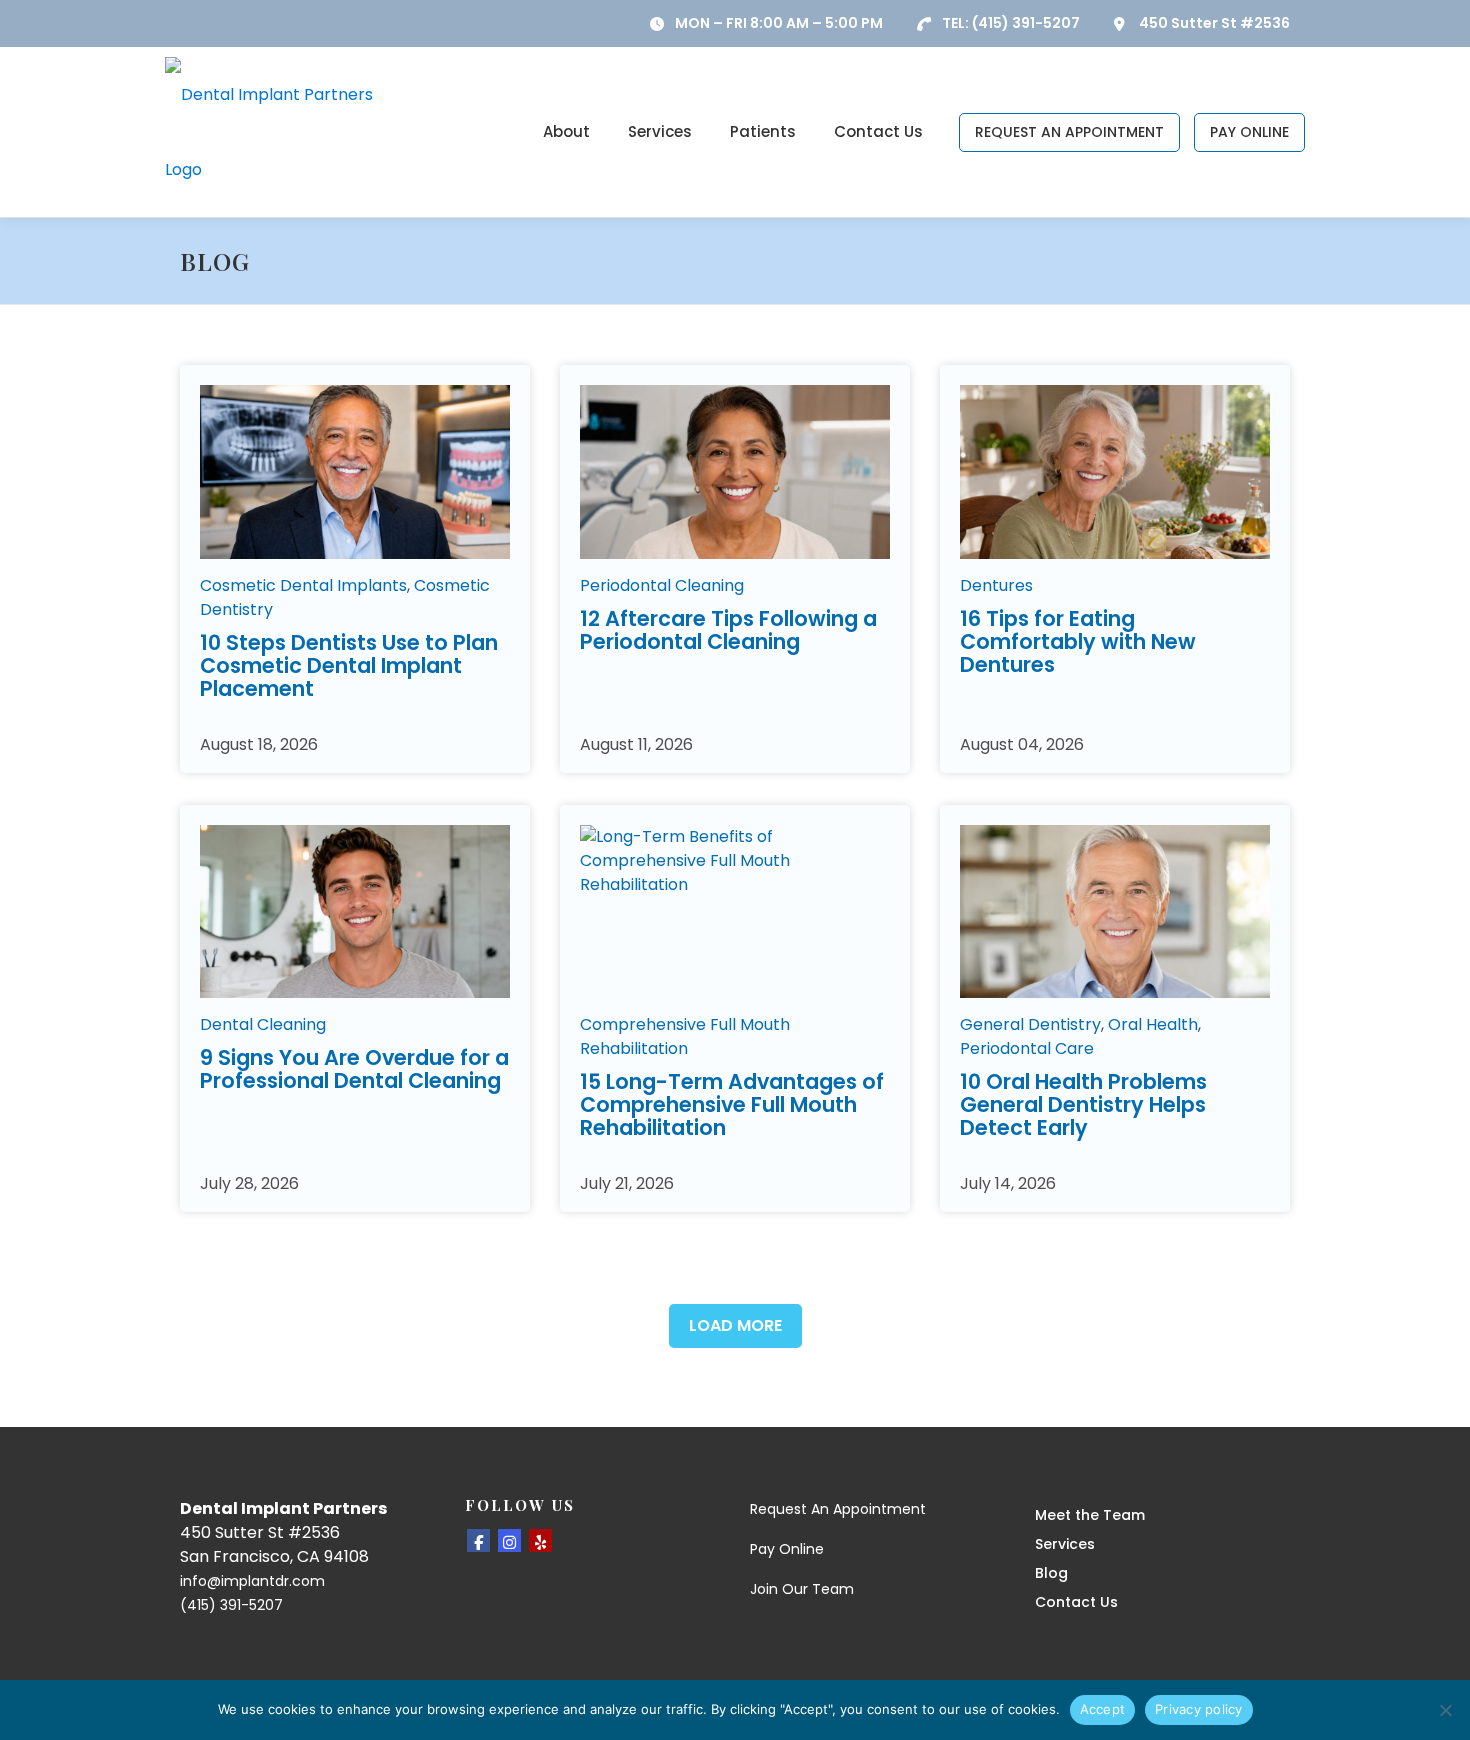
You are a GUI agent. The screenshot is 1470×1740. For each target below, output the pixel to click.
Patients (763, 131)
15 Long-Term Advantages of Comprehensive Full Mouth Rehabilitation (732, 1104)
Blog (1051, 1573)
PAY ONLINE (1249, 132)
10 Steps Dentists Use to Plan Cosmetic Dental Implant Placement (349, 665)
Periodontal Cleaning (662, 585)
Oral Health (1153, 1024)
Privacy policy (1199, 1709)
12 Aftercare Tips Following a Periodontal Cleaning (728, 630)
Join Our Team (802, 1589)
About (566, 131)
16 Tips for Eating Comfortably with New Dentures (1078, 641)
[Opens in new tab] (478, 1540)
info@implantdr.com (252, 1581)
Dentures (996, 585)
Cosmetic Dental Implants (303, 585)
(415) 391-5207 (1026, 23)
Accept (1103, 1709)
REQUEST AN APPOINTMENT (1069, 132)
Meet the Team (1090, 1515)
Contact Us (878, 131)
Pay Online (787, 1549)
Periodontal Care (1027, 1048)
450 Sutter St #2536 (1214, 23)
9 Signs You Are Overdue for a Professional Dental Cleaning (354, 1069)
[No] (1445, 1710)
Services (660, 131)
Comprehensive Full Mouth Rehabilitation (685, 1036)
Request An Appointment (838, 1509)
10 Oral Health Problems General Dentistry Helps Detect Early (1083, 1104)
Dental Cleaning (263, 1024)
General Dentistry (1030, 1024)
